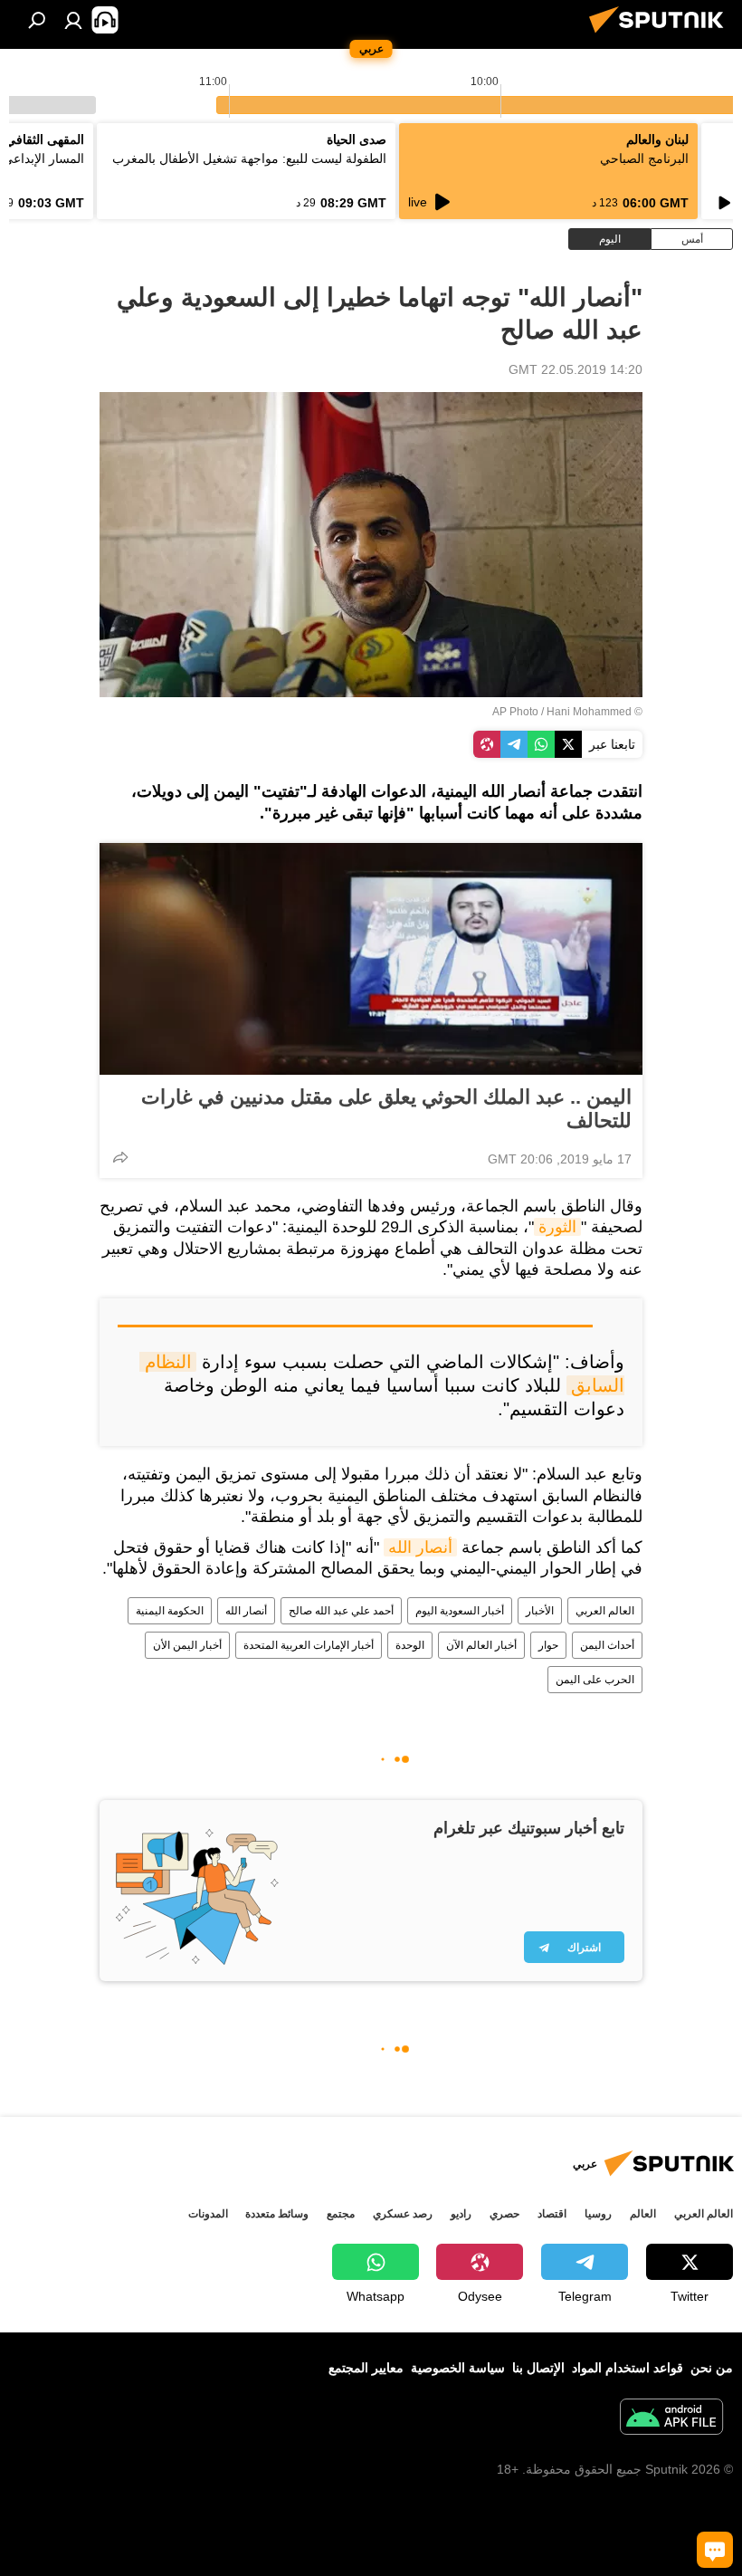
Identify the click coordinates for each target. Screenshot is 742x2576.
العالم (643, 2214)
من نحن (712, 2368)
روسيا (598, 2214)
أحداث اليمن (607, 1645)
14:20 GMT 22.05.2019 (576, 369)
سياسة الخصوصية (458, 2368)
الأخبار (540, 1611)
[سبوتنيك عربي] (661, 35)
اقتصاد (552, 2214)
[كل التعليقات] (715, 2550)
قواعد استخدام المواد (628, 2368)
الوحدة (410, 1645)
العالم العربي (605, 1611)
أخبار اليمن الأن (187, 1645)
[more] (120, 1157)
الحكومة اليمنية (170, 1611)
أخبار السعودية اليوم (460, 1611)
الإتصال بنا (538, 2368)
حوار (548, 1645)
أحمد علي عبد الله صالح (341, 1611)
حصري (504, 2214)
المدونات (208, 2214)
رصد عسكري (403, 2214)
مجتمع (341, 2214)
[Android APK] (671, 2419)
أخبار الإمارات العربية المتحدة (309, 1645)
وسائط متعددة (277, 2214)
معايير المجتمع (366, 2368)
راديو (461, 2214)
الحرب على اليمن (595, 1680)
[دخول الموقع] (73, 20)
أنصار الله (420, 1547)
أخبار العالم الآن (481, 1645)
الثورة (557, 1227)
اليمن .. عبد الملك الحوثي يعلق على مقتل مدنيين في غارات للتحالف (386, 1109)
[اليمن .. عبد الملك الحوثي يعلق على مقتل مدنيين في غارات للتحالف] (371, 959)
